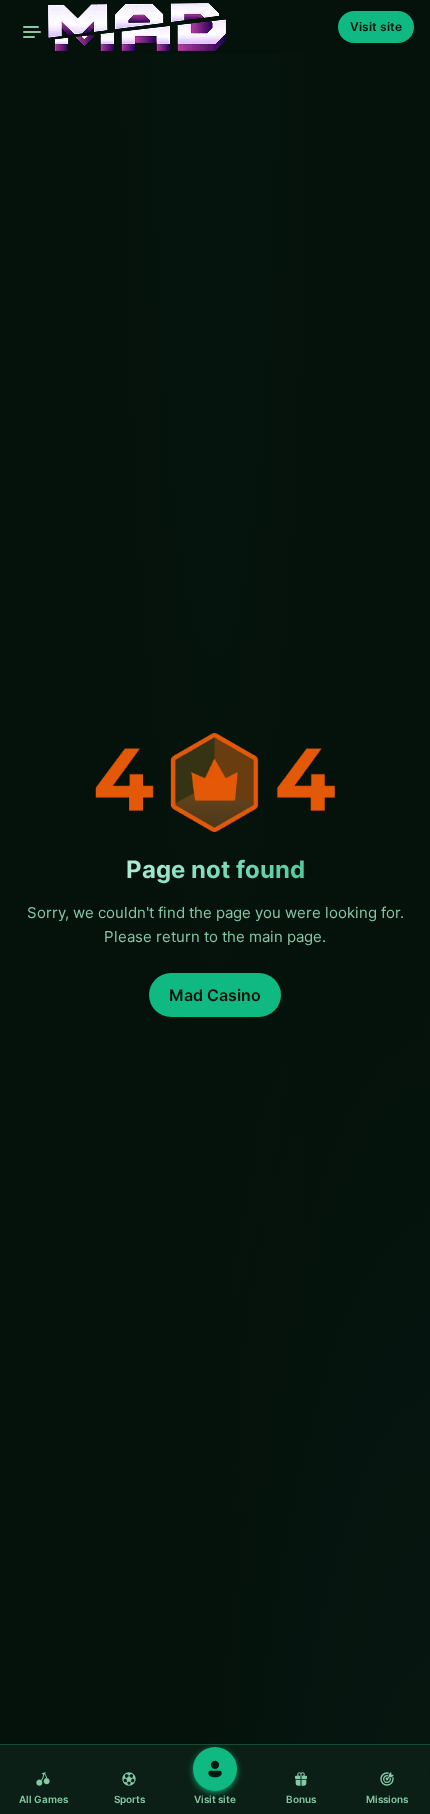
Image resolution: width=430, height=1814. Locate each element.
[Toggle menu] (32, 32)
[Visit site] (215, 1769)
